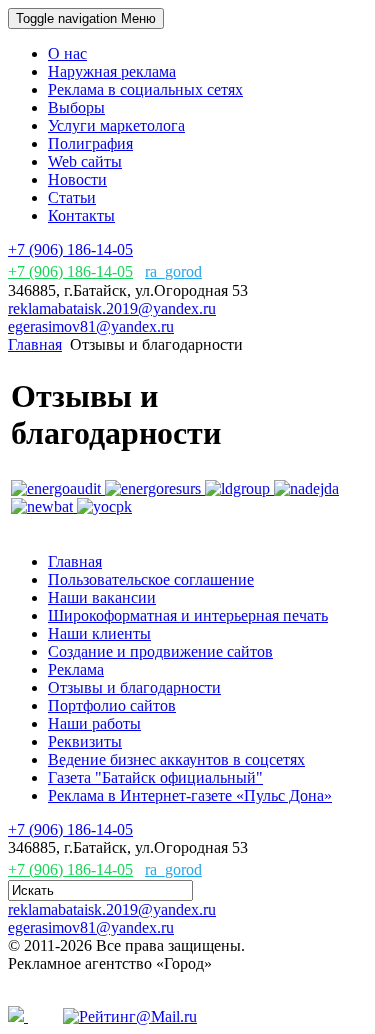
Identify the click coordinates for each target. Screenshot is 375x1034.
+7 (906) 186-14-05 (70, 249)
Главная (35, 344)
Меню (86, 18)
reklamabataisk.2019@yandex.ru (112, 308)
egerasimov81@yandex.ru (91, 326)
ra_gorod (173, 271)
